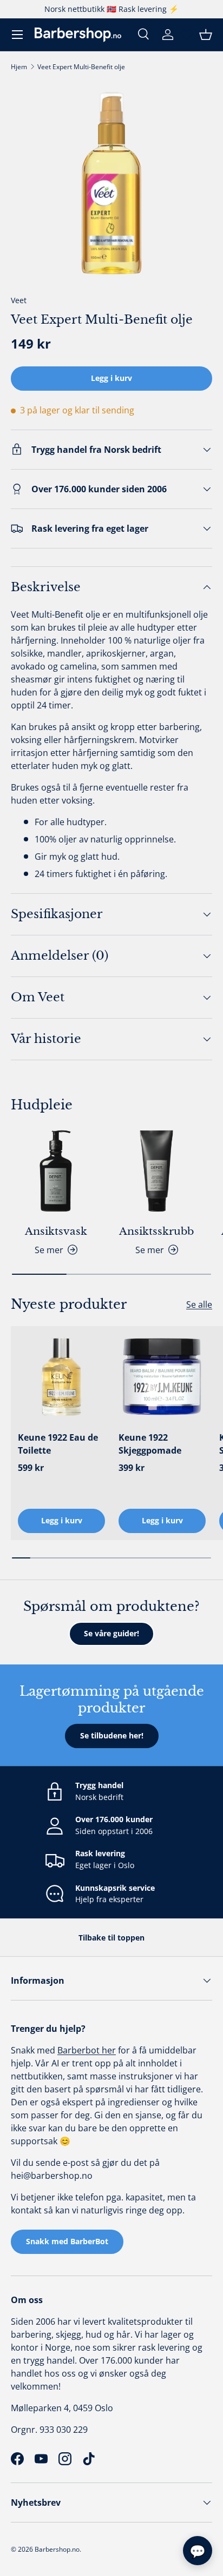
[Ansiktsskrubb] (156, 1171)
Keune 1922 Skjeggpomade (150, 1444)
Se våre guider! (111, 1633)
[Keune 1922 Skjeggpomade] (162, 1377)
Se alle (199, 1304)
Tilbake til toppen (111, 1938)
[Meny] (17, 35)
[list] (111, 183)
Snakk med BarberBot (67, 2241)
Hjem (19, 67)
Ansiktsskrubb (156, 1231)
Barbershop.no (57, 2549)
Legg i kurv (111, 378)
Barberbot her (87, 2050)
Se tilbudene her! (112, 1735)
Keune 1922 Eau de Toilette (58, 1444)
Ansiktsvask (56, 1231)
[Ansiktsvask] (56, 1171)
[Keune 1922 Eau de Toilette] (61, 1377)
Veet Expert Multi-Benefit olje (81, 67)
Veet (19, 300)
